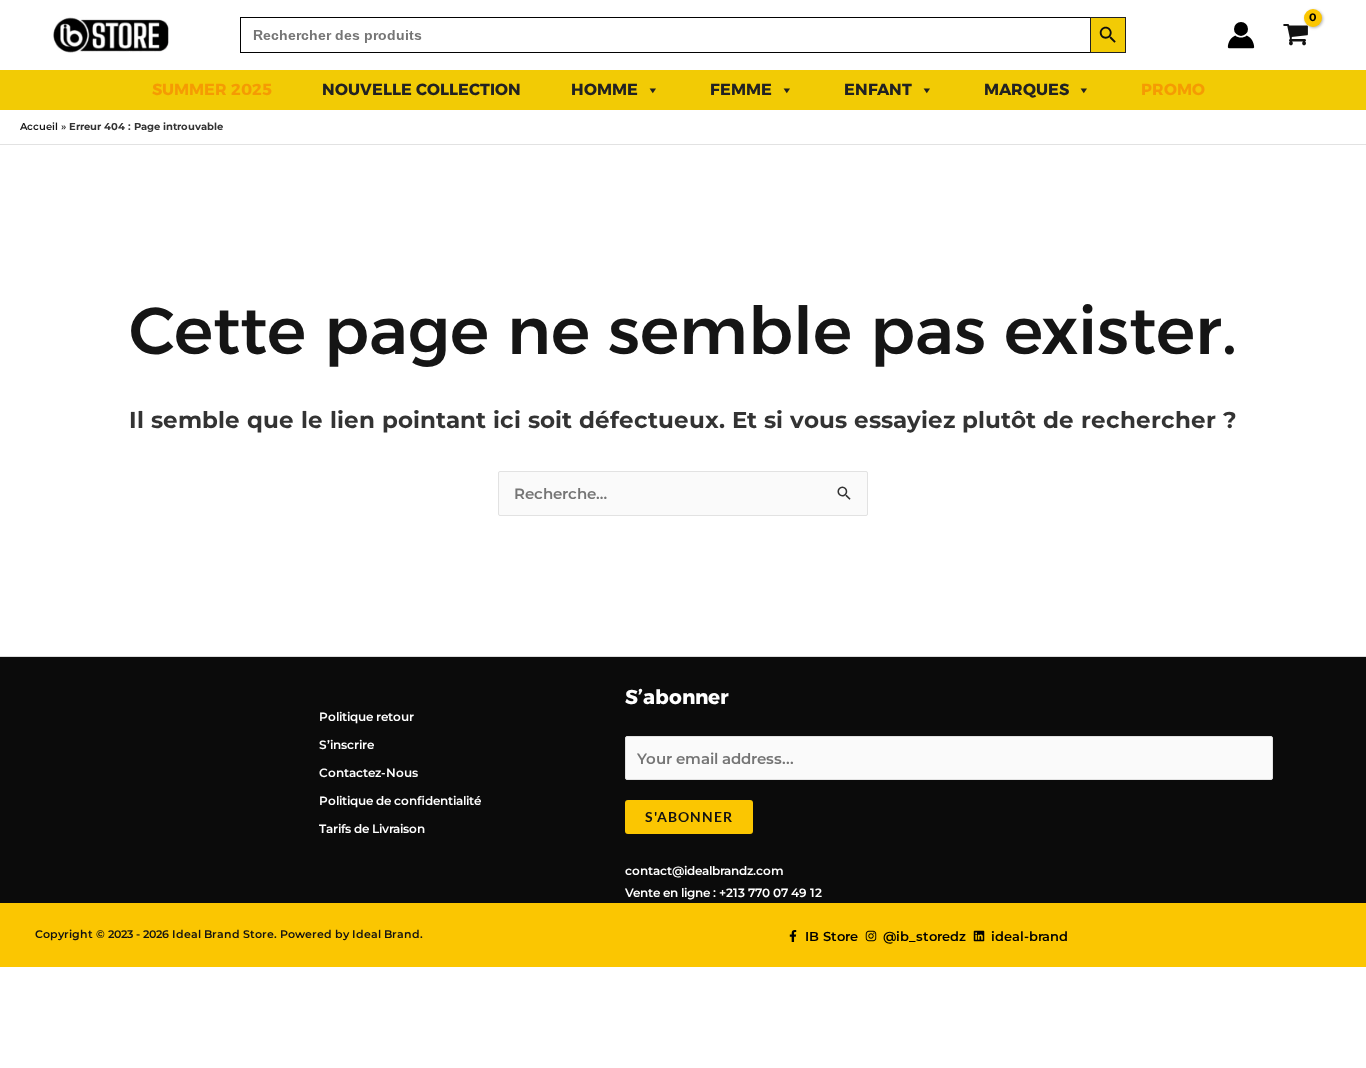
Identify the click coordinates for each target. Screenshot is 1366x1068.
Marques (1026, 89)
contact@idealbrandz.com (704, 870)
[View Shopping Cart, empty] (1295, 34)
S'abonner (689, 816)
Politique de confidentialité (400, 800)
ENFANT (878, 89)
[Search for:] (665, 35)
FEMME (741, 89)
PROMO (1173, 89)
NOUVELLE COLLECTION (421, 89)
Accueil (39, 126)
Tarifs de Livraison (372, 828)
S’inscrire (346, 744)
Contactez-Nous (368, 772)
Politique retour (366, 716)
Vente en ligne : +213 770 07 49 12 (723, 892)
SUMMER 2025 (212, 89)
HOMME (604, 89)
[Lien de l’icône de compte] (1241, 35)
